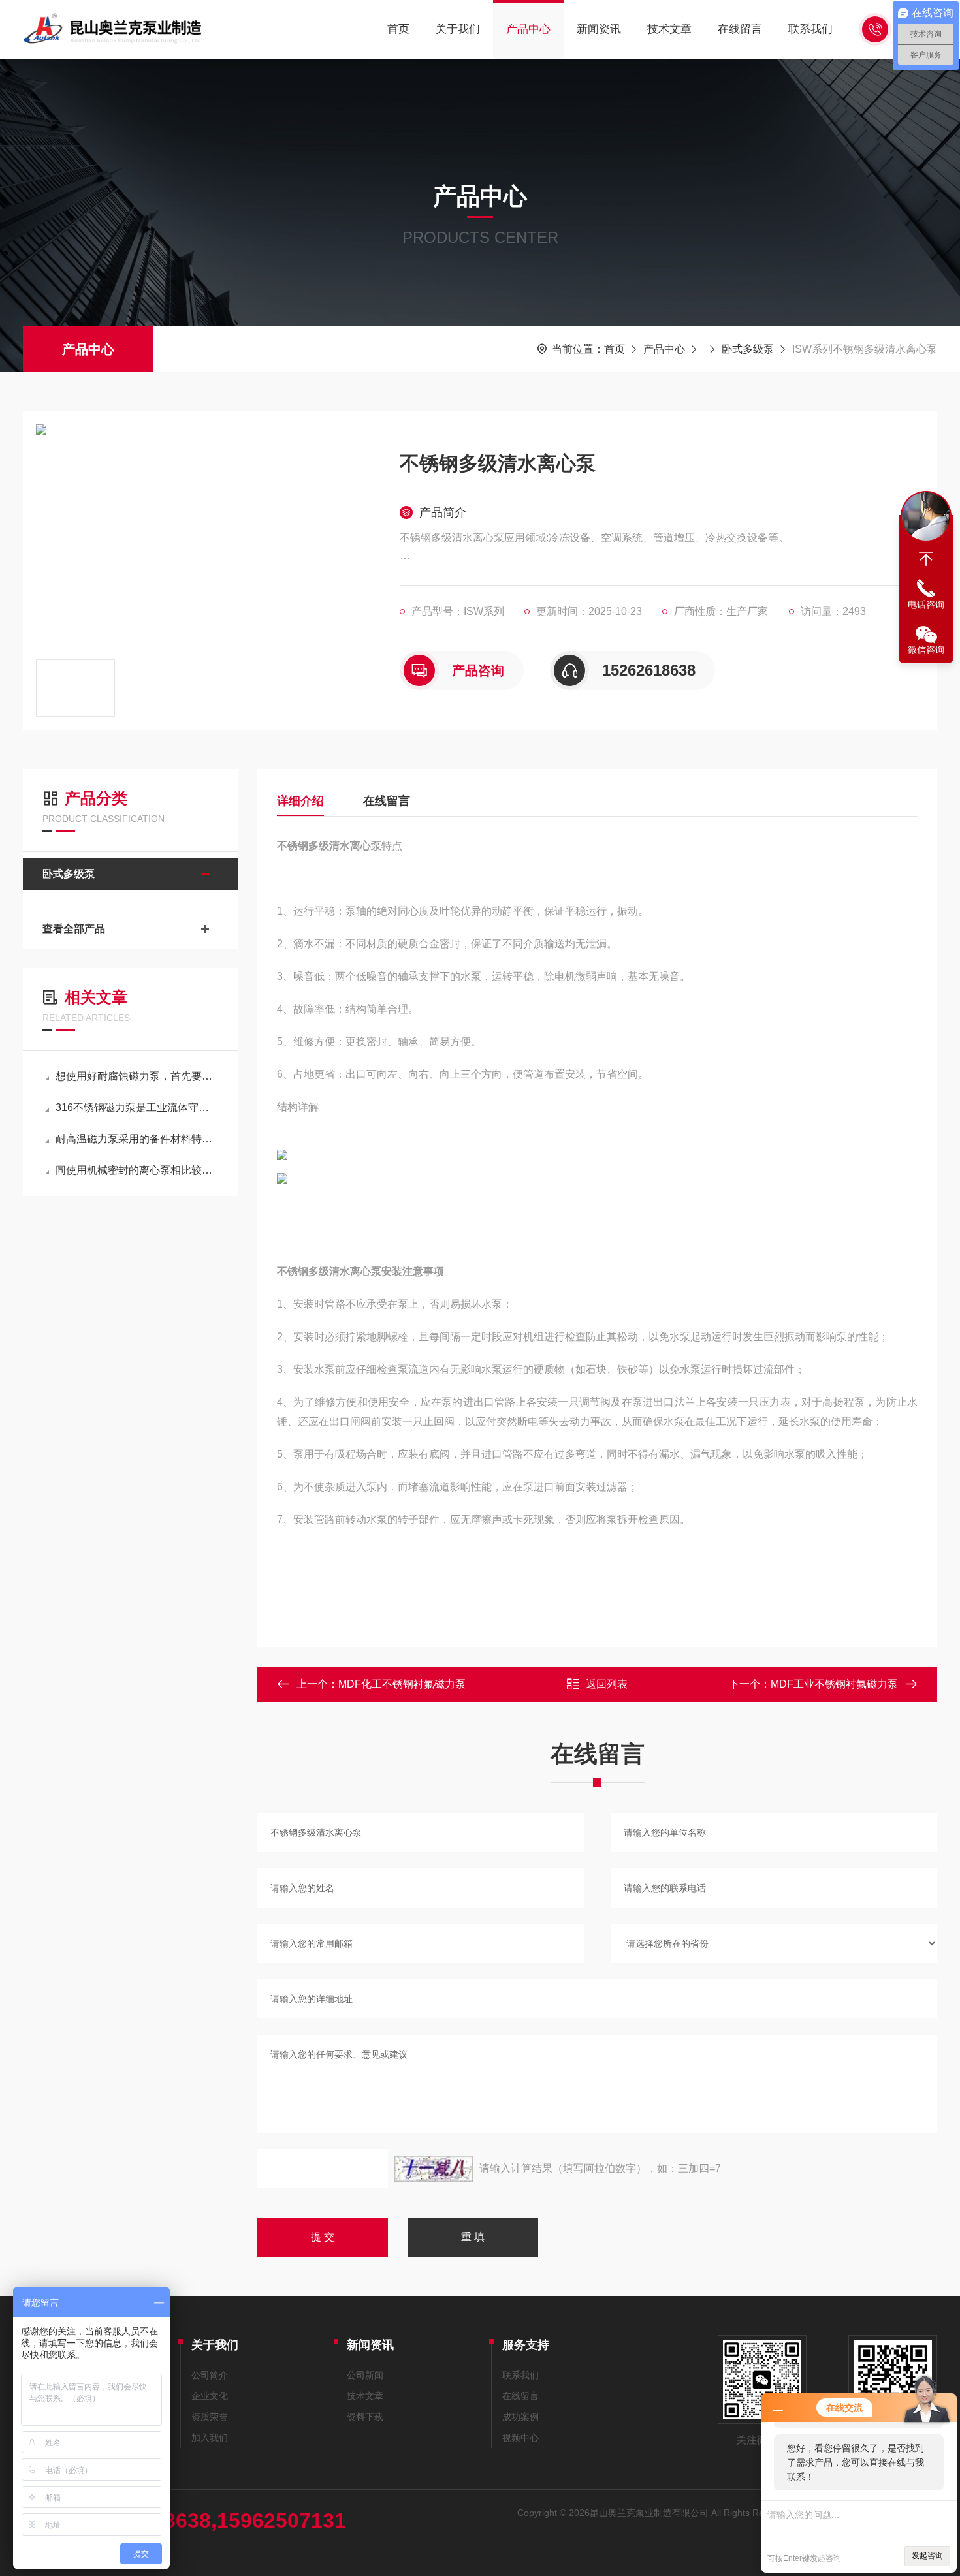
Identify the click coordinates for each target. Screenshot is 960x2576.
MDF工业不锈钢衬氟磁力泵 (834, 1684)
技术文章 (669, 29)
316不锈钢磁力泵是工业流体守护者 (137, 1107)
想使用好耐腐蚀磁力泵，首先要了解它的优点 (137, 1076)
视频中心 (520, 2438)
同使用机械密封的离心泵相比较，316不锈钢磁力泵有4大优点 (137, 1170)
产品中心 (528, 29)
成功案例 (520, 2417)
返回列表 (607, 1684)
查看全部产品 (74, 929)
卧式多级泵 (748, 349)
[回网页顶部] (926, 559)
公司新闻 (365, 2375)
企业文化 (210, 2396)
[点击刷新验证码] (434, 2169)
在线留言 (740, 29)
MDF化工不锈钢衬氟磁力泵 (402, 1684)
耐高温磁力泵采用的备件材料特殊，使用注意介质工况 (137, 1139)
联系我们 (810, 29)
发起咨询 (927, 2556)
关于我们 (458, 29)
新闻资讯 (599, 29)
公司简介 (210, 2375)
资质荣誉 (210, 2417)
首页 (398, 29)
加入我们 (210, 2438)
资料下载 (365, 2417)
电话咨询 (926, 605)
